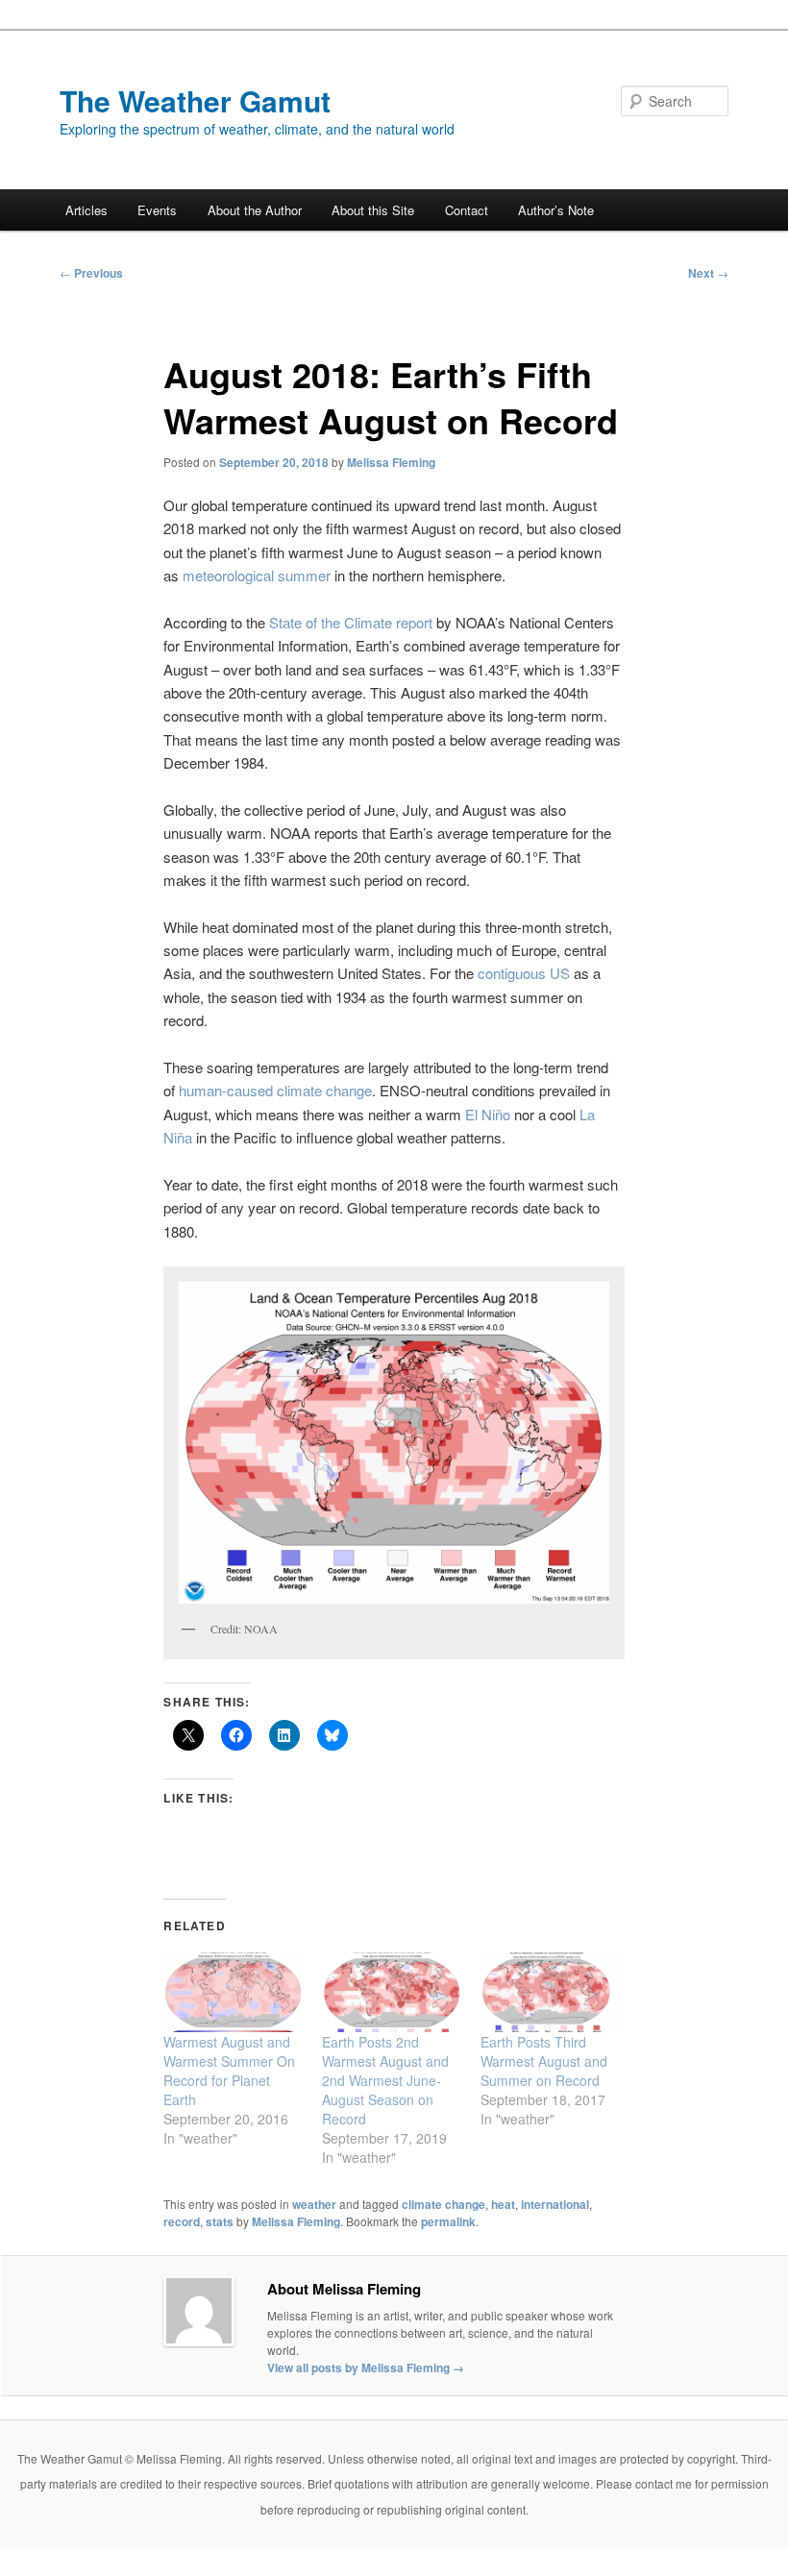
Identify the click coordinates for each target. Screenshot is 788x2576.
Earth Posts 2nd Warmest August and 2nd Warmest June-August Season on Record (385, 2080)
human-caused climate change (275, 1090)
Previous (91, 273)
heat (503, 2204)
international (555, 2204)
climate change (443, 2204)
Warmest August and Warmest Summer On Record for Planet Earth (229, 2071)
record (182, 2221)
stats (220, 2221)
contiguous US (524, 973)
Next (708, 273)
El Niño (488, 1114)
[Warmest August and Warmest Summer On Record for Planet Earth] (233, 1992)
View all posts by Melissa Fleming (366, 2367)
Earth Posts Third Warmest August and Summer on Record (544, 2061)
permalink (448, 2221)
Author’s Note (556, 210)
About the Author (255, 210)
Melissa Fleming (391, 462)
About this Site (373, 210)
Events (157, 210)
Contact (467, 210)
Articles (86, 210)
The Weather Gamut (195, 100)
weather (314, 2204)
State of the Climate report (349, 622)
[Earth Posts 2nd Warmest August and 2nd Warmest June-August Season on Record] (392, 1992)
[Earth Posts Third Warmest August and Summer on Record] (550, 1992)
